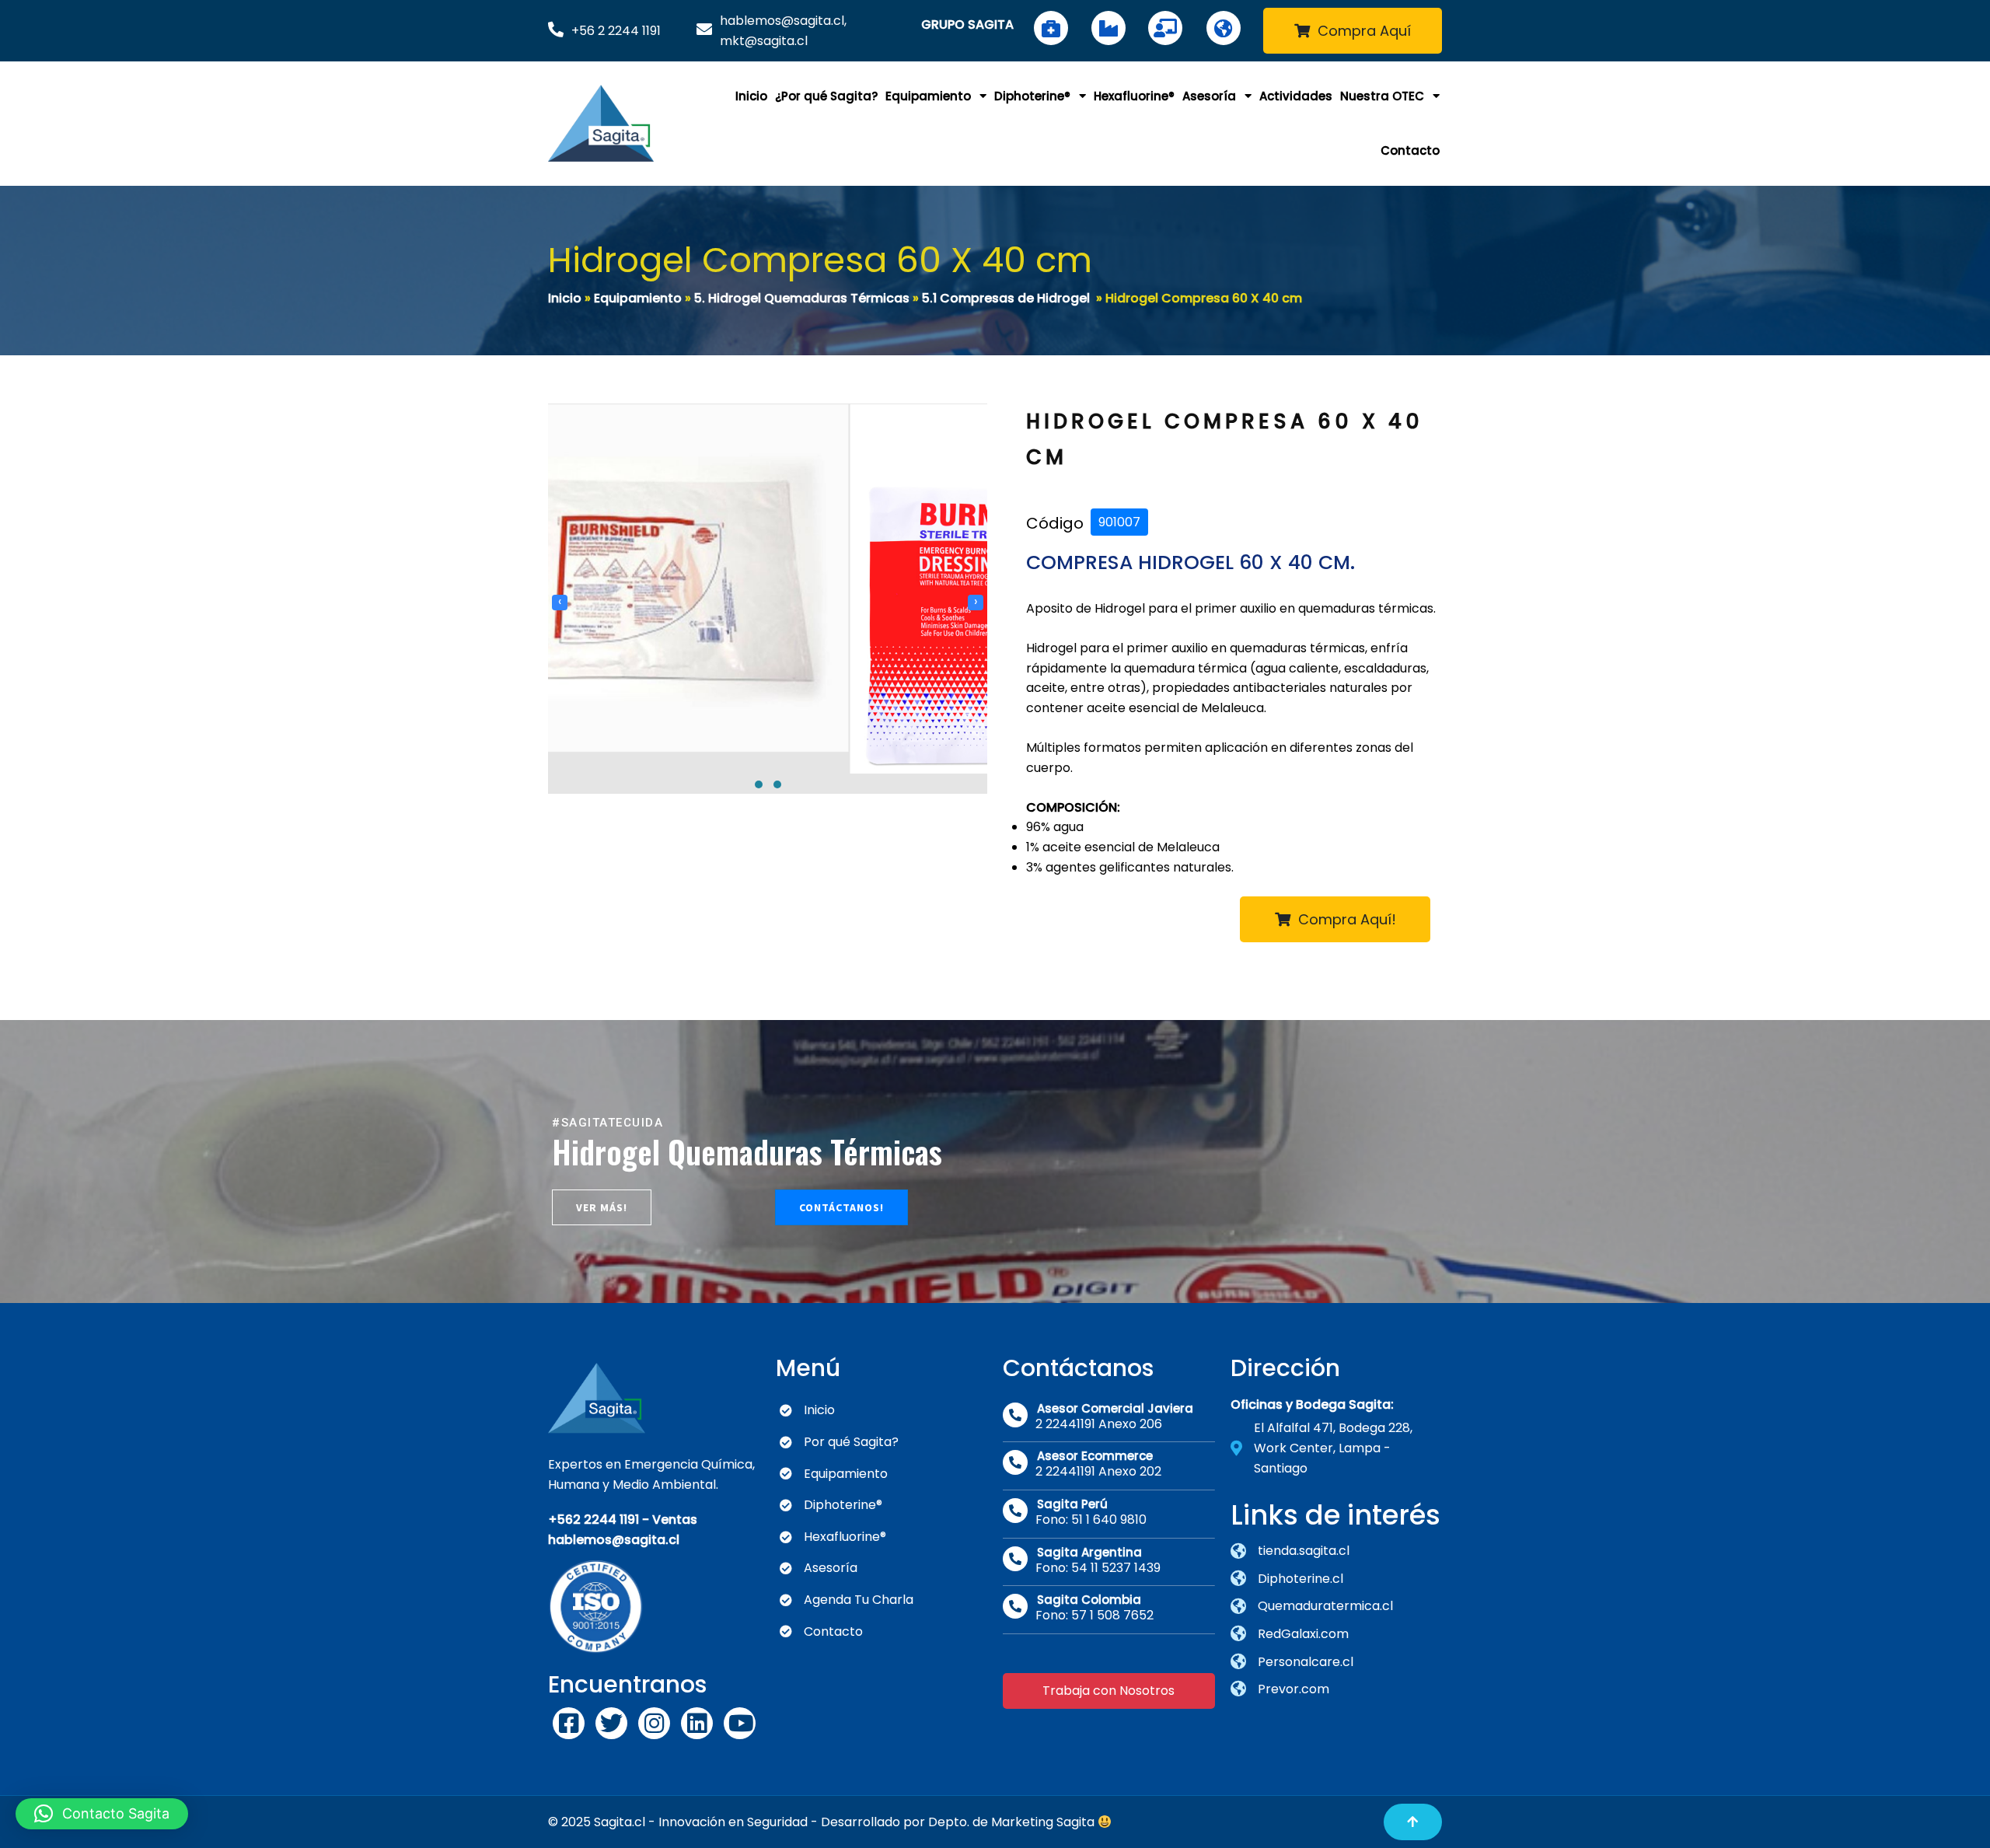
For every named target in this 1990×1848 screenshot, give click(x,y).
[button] (759, 853)
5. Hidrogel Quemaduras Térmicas (802, 298)
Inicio (565, 298)
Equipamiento (638, 298)
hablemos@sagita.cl (614, 1540)
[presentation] (560, 637)
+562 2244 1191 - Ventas (623, 1520)
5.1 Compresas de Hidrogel (1006, 298)
